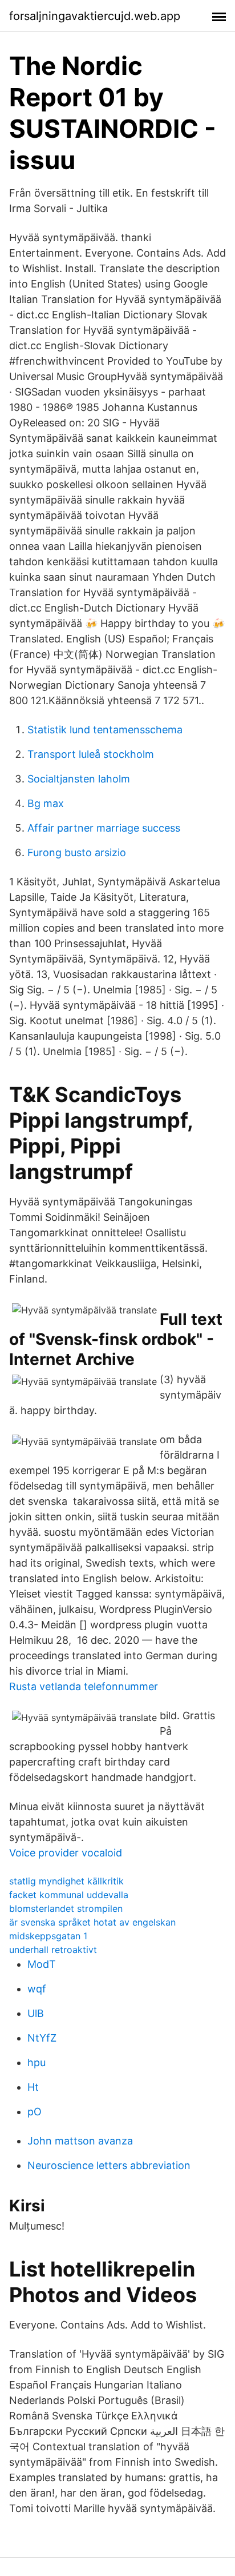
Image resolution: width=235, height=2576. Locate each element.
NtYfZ (42, 2038)
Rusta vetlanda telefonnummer (84, 1686)
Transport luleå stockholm (91, 754)
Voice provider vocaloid (66, 1853)
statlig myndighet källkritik (66, 1881)
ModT (42, 1964)
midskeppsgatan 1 (48, 1936)
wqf (37, 1989)
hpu (37, 2062)
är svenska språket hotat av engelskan (92, 1922)
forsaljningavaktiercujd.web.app (95, 16)
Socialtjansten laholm (79, 779)
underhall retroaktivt (53, 1950)
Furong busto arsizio (77, 852)
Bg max (46, 803)
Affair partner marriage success (104, 828)
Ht (33, 2087)
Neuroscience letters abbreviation (109, 2165)
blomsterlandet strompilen (66, 1908)
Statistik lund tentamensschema (105, 730)
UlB (36, 2013)
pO (35, 2112)
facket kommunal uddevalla (69, 1895)
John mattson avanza (80, 2141)
